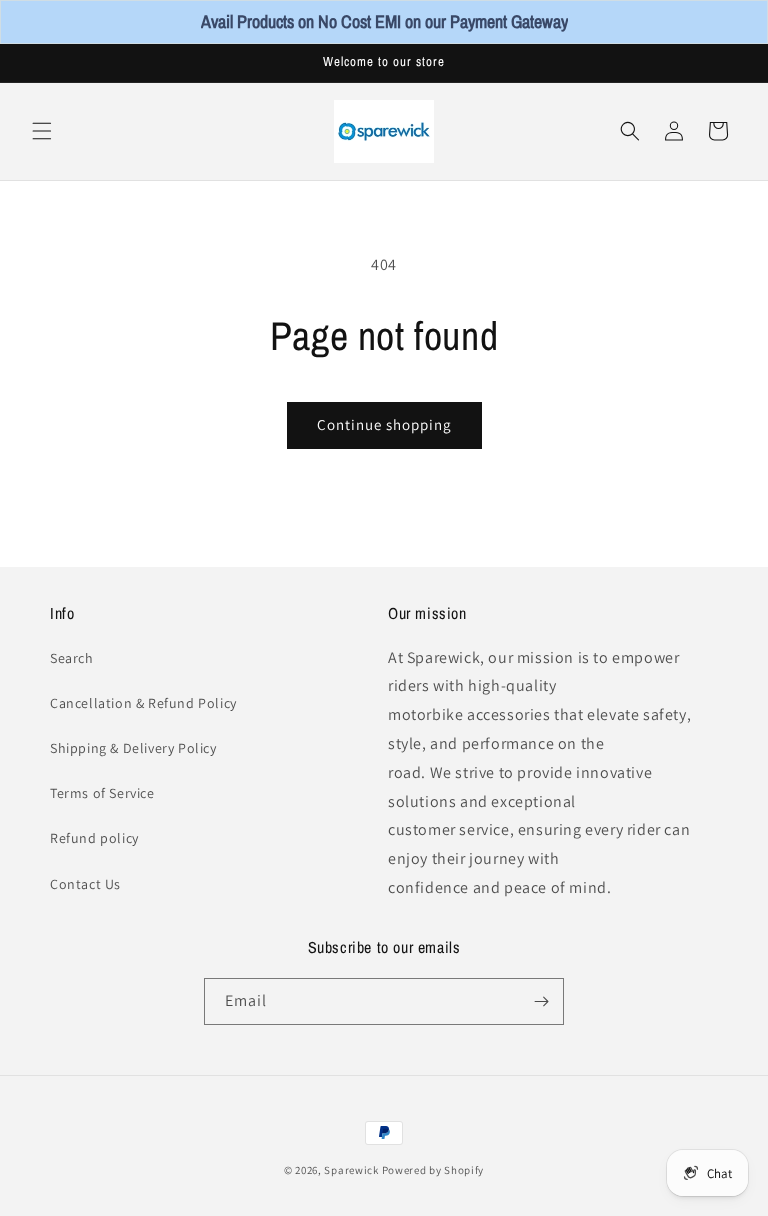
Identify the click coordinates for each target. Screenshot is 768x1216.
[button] (42, 131)
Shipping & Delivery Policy (133, 748)
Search (72, 658)
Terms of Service (102, 793)
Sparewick (351, 1170)
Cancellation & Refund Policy (143, 703)
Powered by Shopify (433, 1170)
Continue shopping (384, 424)
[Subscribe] (541, 1001)
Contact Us (85, 884)
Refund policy (94, 838)
